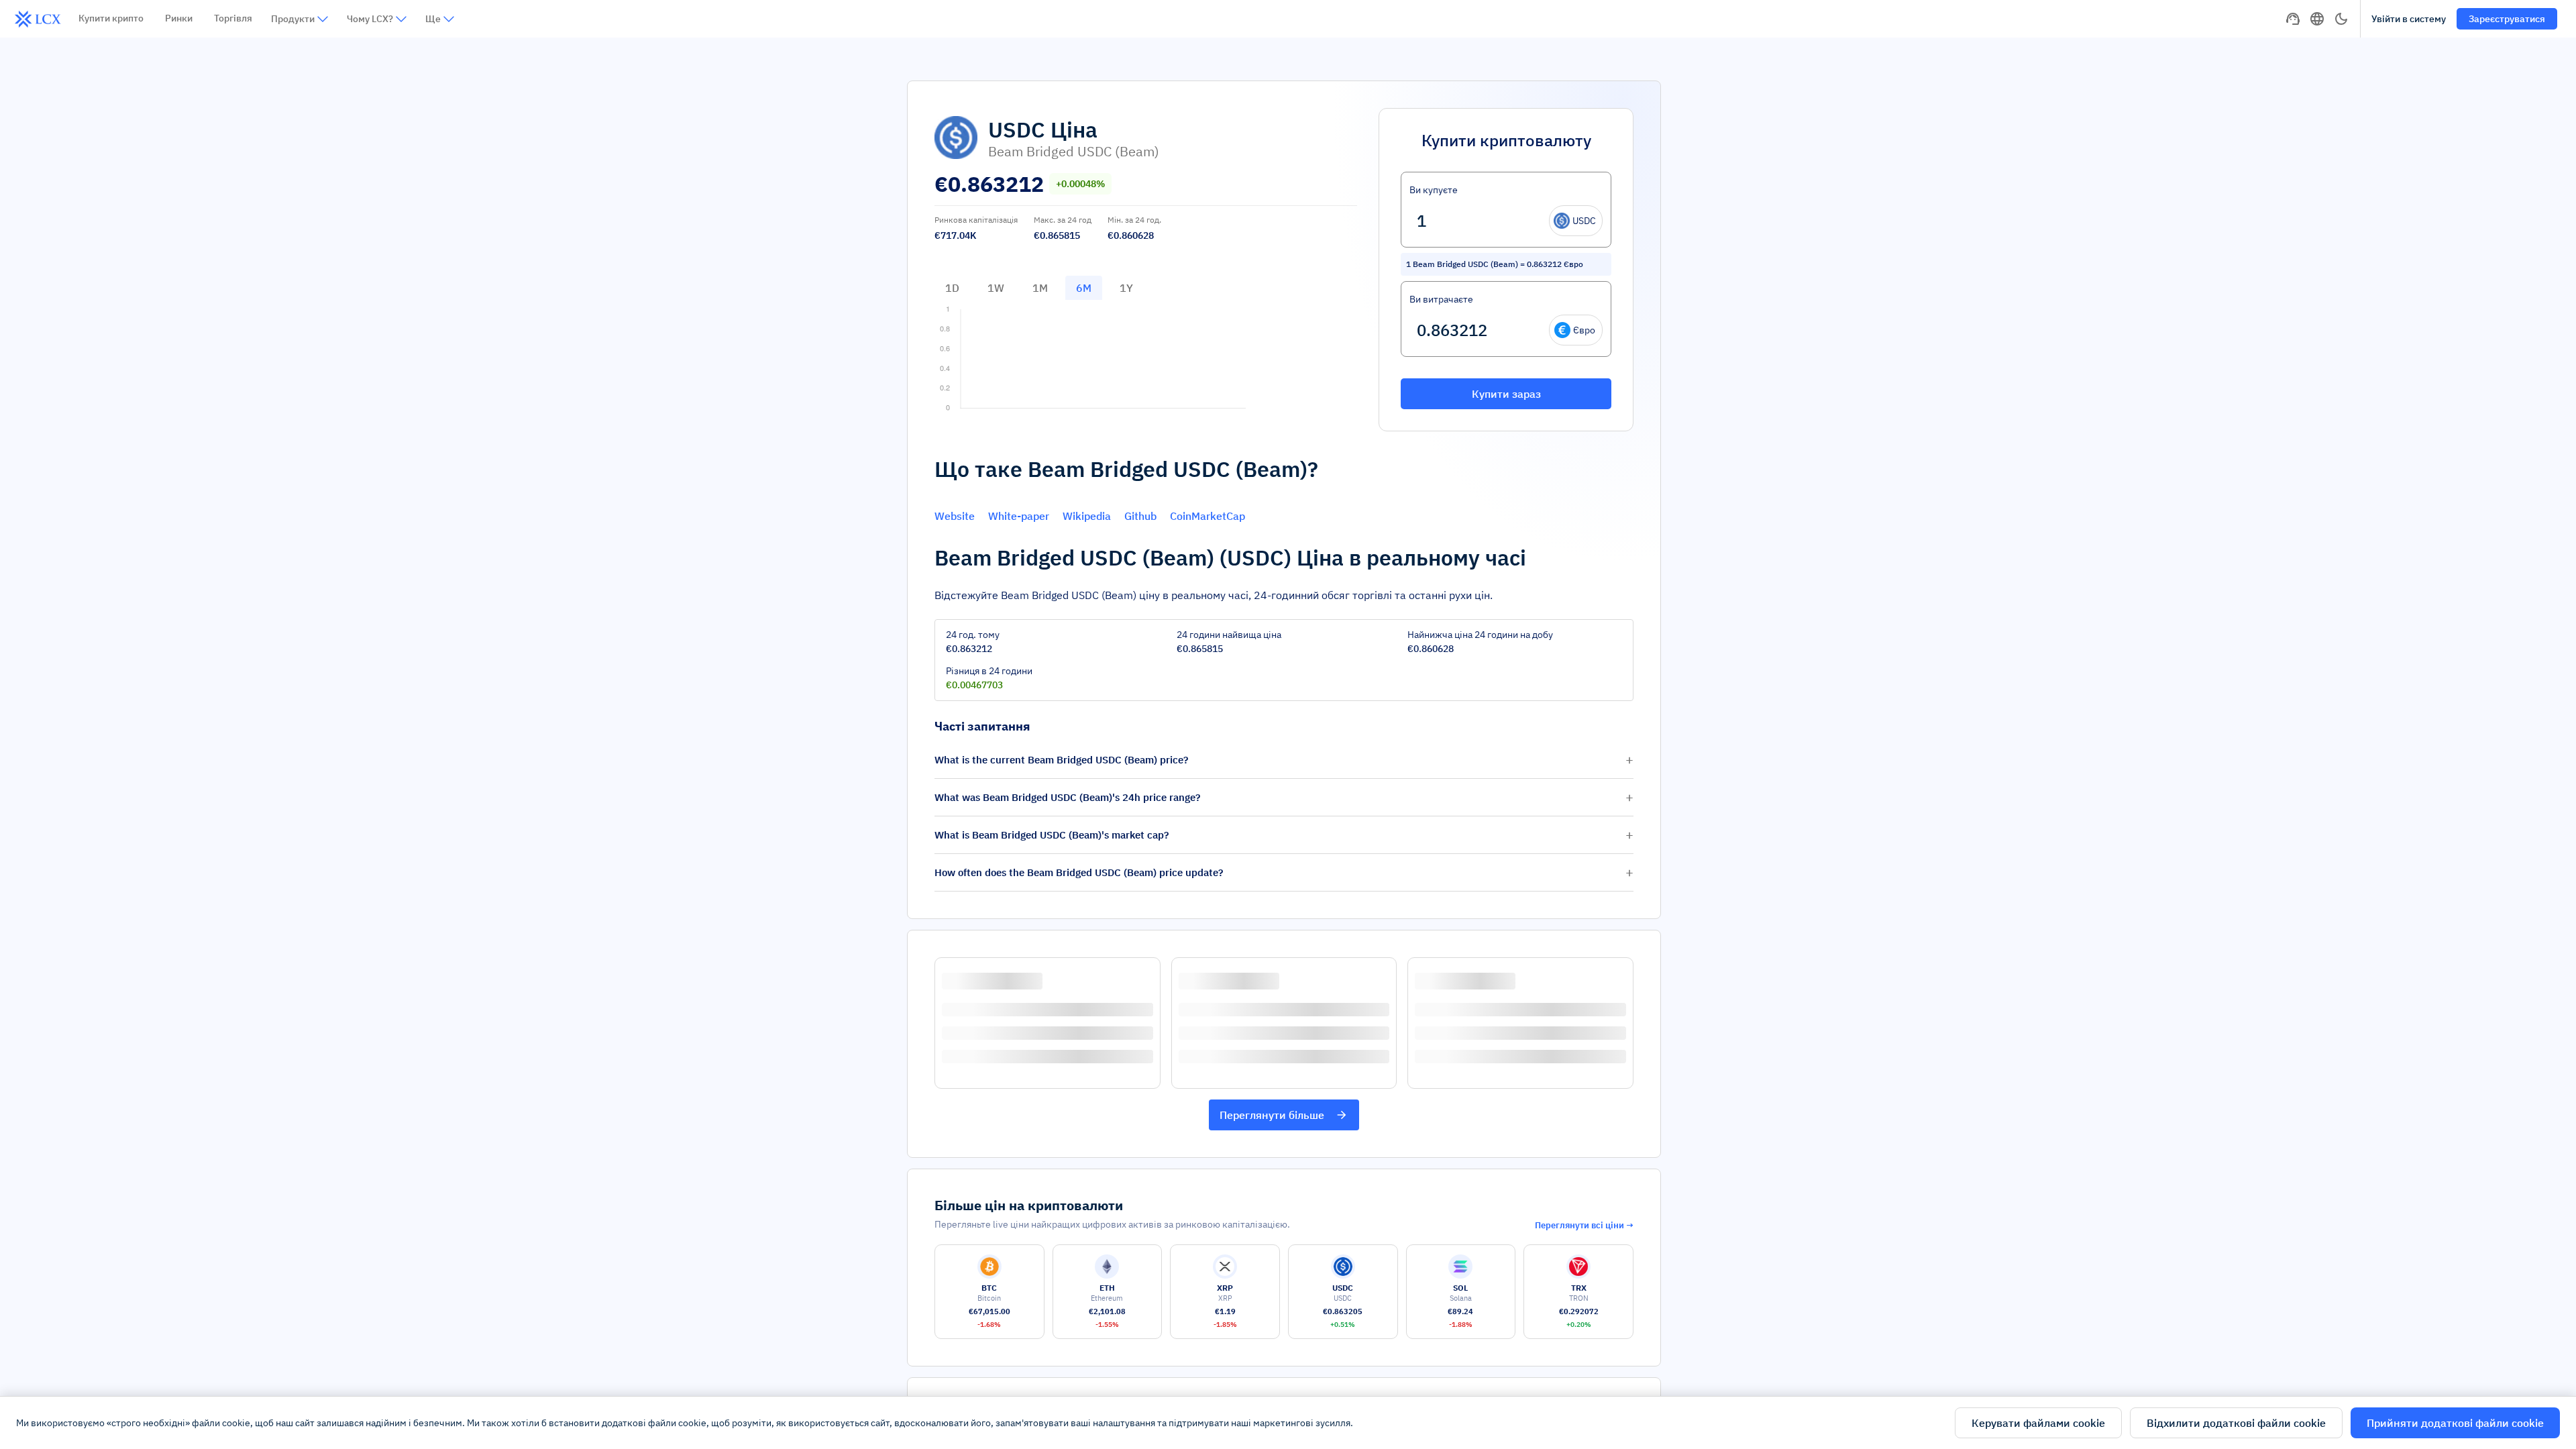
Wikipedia (1087, 516)
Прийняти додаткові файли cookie (2455, 1423)
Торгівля (233, 18)
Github (1140, 516)
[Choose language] (2317, 19)
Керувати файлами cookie (2038, 1423)
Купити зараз (1506, 394)
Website (955, 516)
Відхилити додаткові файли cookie (2236, 1423)
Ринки (179, 18)
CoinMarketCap (1207, 516)
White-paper (1019, 516)
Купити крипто (111, 18)
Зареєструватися (2507, 19)
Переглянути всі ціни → (1584, 1225)
